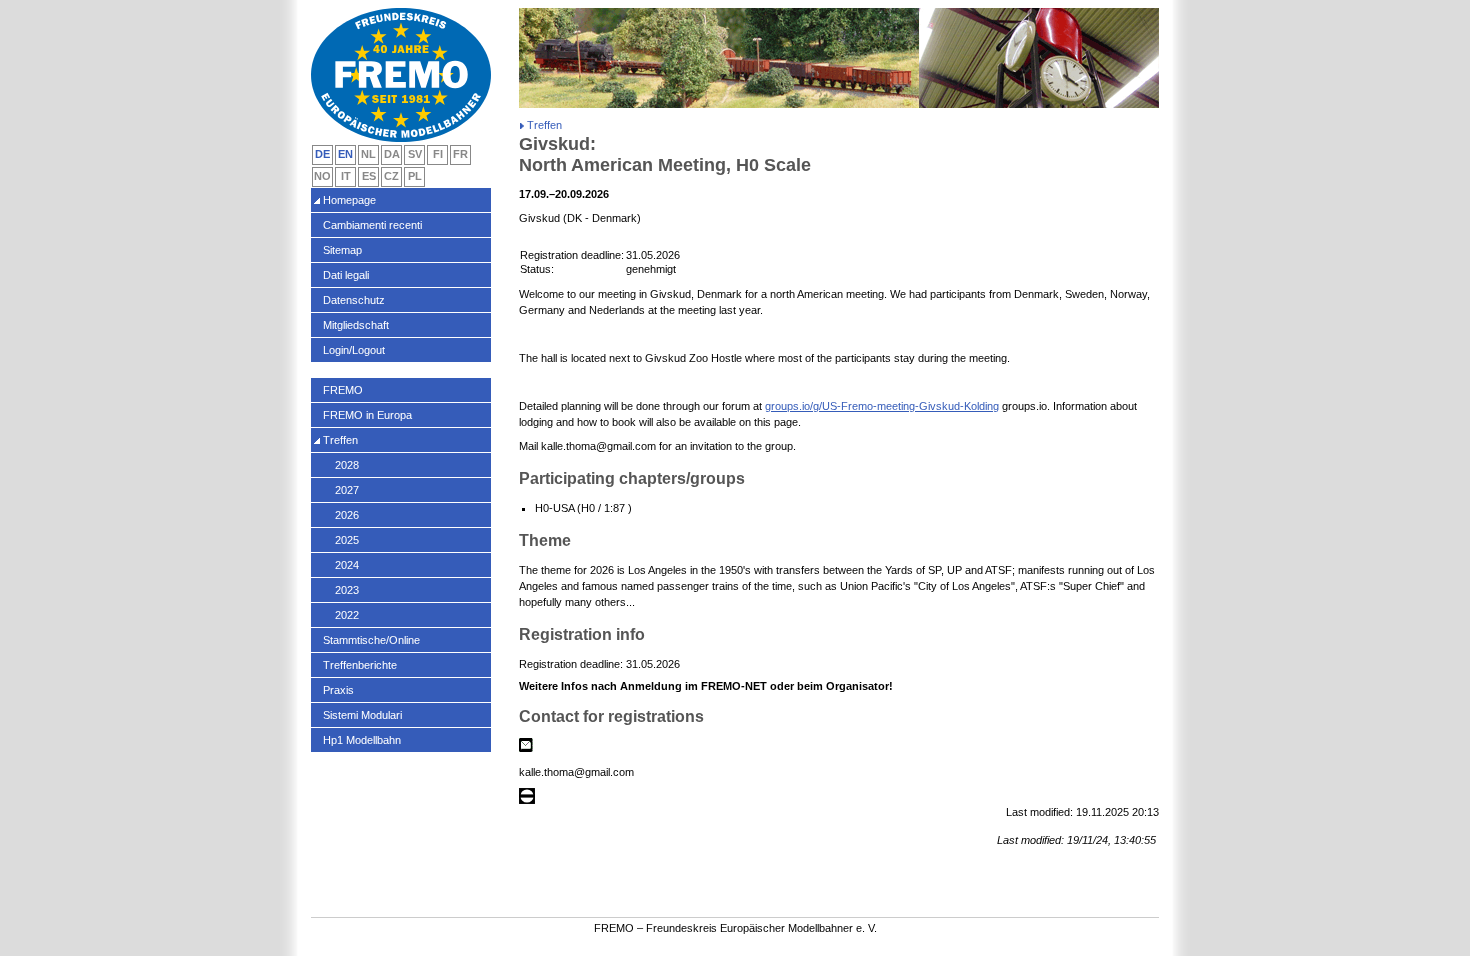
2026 (347, 515)
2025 (347, 540)
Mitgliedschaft (356, 325)
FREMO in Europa (367, 415)
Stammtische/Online (371, 640)
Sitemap (342, 250)
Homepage (349, 200)
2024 (347, 565)
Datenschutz (354, 300)
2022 (347, 615)
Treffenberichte (360, 665)
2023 (347, 590)
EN (345, 154)
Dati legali (346, 275)
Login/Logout (354, 350)
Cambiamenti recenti (372, 225)
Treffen (340, 440)
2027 (347, 490)
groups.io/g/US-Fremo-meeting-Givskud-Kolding (882, 406)
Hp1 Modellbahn (362, 740)
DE (322, 154)
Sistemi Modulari (362, 715)
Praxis (338, 690)
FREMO (343, 390)
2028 (347, 465)
